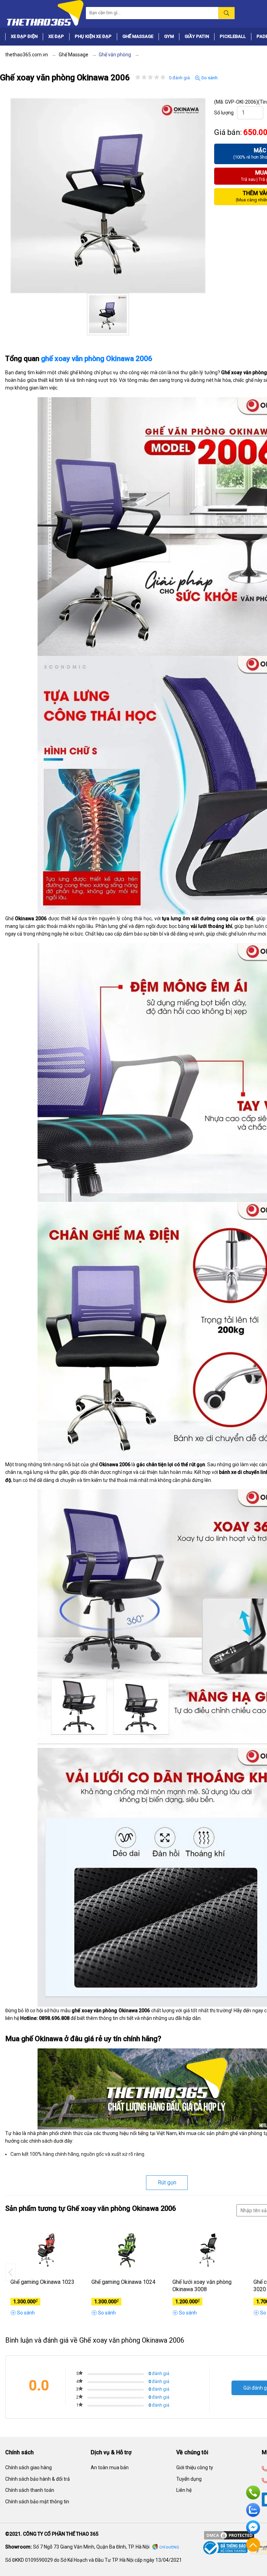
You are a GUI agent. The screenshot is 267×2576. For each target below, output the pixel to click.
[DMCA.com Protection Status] (229, 2535)
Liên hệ (184, 2490)
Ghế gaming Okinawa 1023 (42, 2282)
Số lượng (224, 113)
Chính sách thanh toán (30, 2490)
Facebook (253, 2527)
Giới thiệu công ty (195, 2467)
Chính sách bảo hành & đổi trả (38, 2479)
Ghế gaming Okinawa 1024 (123, 2282)
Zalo (253, 2510)
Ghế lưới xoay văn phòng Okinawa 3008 (202, 2286)
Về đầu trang (253, 2545)
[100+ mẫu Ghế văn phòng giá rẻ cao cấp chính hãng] (44, 13)
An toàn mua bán (110, 2467)
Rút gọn (167, 2182)
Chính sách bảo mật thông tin (37, 2502)
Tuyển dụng (189, 2479)
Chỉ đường (169, 2547)
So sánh (209, 78)
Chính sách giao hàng (29, 2467)
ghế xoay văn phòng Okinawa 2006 (97, 359)
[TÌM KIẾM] (226, 13)
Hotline (253, 2493)
